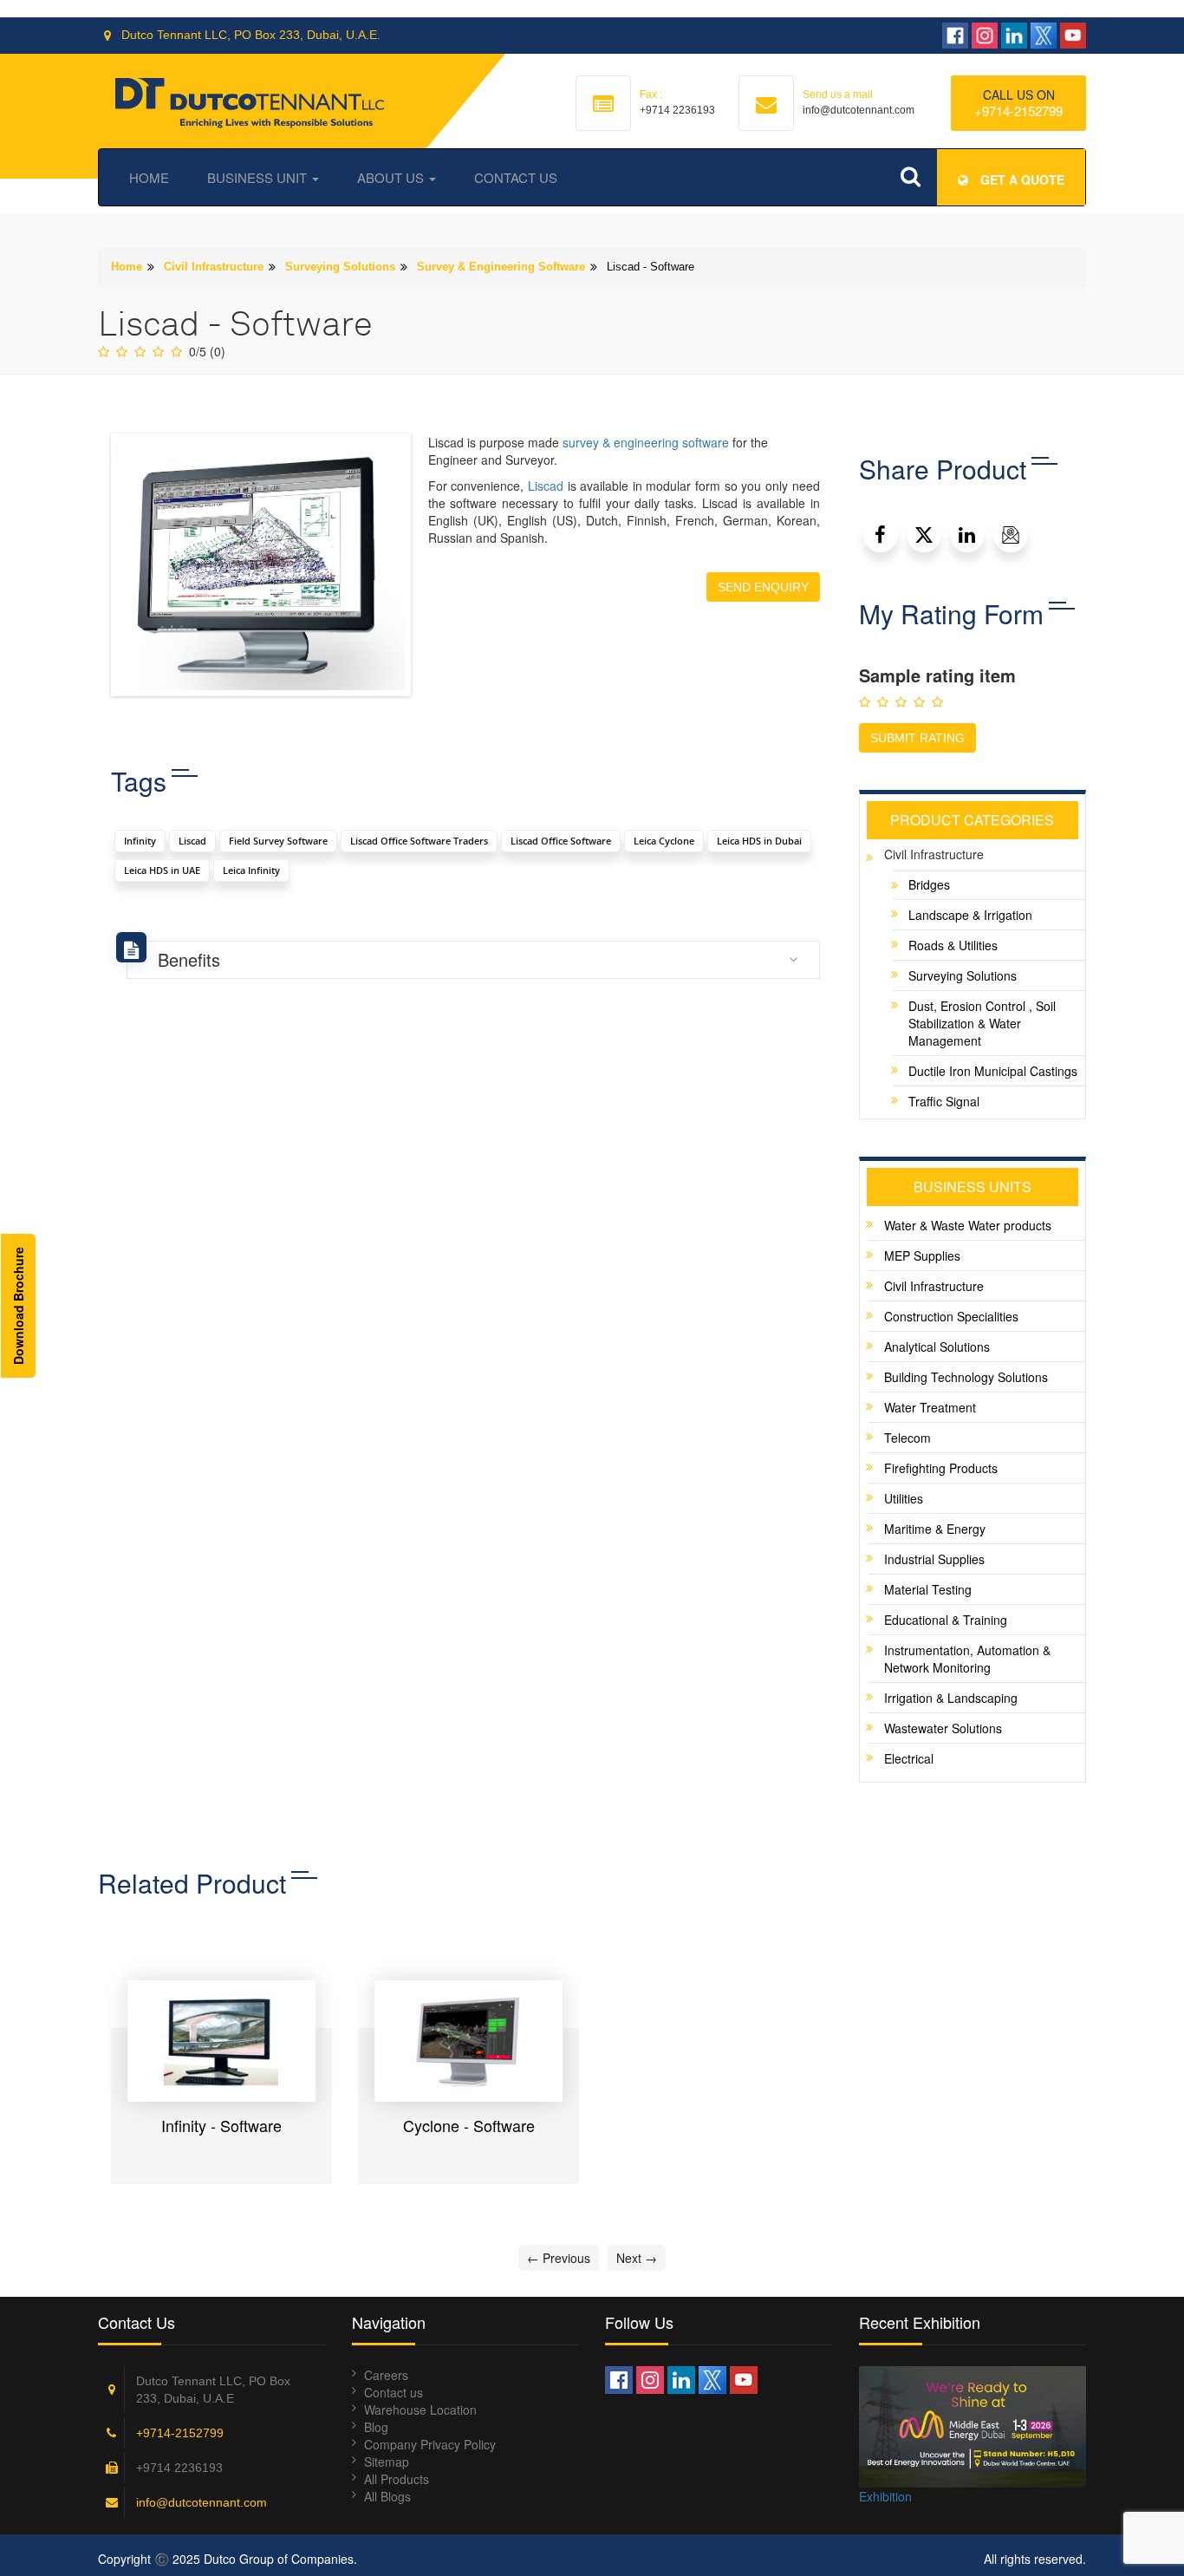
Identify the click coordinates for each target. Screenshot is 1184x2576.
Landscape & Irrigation (970, 915)
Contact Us (516, 177)
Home (149, 177)
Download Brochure (18, 1306)
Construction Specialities (951, 1316)
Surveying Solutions (340, 267)
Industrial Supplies (934, 1559)
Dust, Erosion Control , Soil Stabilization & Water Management (982, 1023)
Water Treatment (930, 1407)
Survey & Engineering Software (501, 267)
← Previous (559, 2258)
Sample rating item (937, 675)
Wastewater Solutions (943, 1728)
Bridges (929, 884)
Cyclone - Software (469, 2125)
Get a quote (1021, 179)
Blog (376, 2427)
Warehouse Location (420, 2410)
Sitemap (387, 2462)
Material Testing (928, 1589)
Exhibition (885, 2496)
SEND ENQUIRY (763, 587)
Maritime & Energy (935, 1529)
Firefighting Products (941, 1468)
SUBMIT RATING (917, 738)
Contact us (394, 2392)
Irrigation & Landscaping (951, 1698)
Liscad (546, 486)
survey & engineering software (646, 442)
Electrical (909, 1758)
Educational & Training (946, 1620)
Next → (637, 2258)
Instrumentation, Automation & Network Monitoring (967, 1659)
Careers (386, 2375)
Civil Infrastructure (214, 267)
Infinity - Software (221, 2125)
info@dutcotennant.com (202, 2502)
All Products (397, 2479)
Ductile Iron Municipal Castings (993, 1071)
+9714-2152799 (1018, 111)
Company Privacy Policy (430, 2444)
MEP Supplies (922, 1255)
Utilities (904, 1498)
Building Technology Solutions (966, 1377)
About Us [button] (392, 177)
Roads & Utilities (953, 945)
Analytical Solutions (937, 1347)
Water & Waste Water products (968, 1225)
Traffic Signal (944, 1101)
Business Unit (259, 177)
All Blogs (387, 2496)
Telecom (908, 1438)
